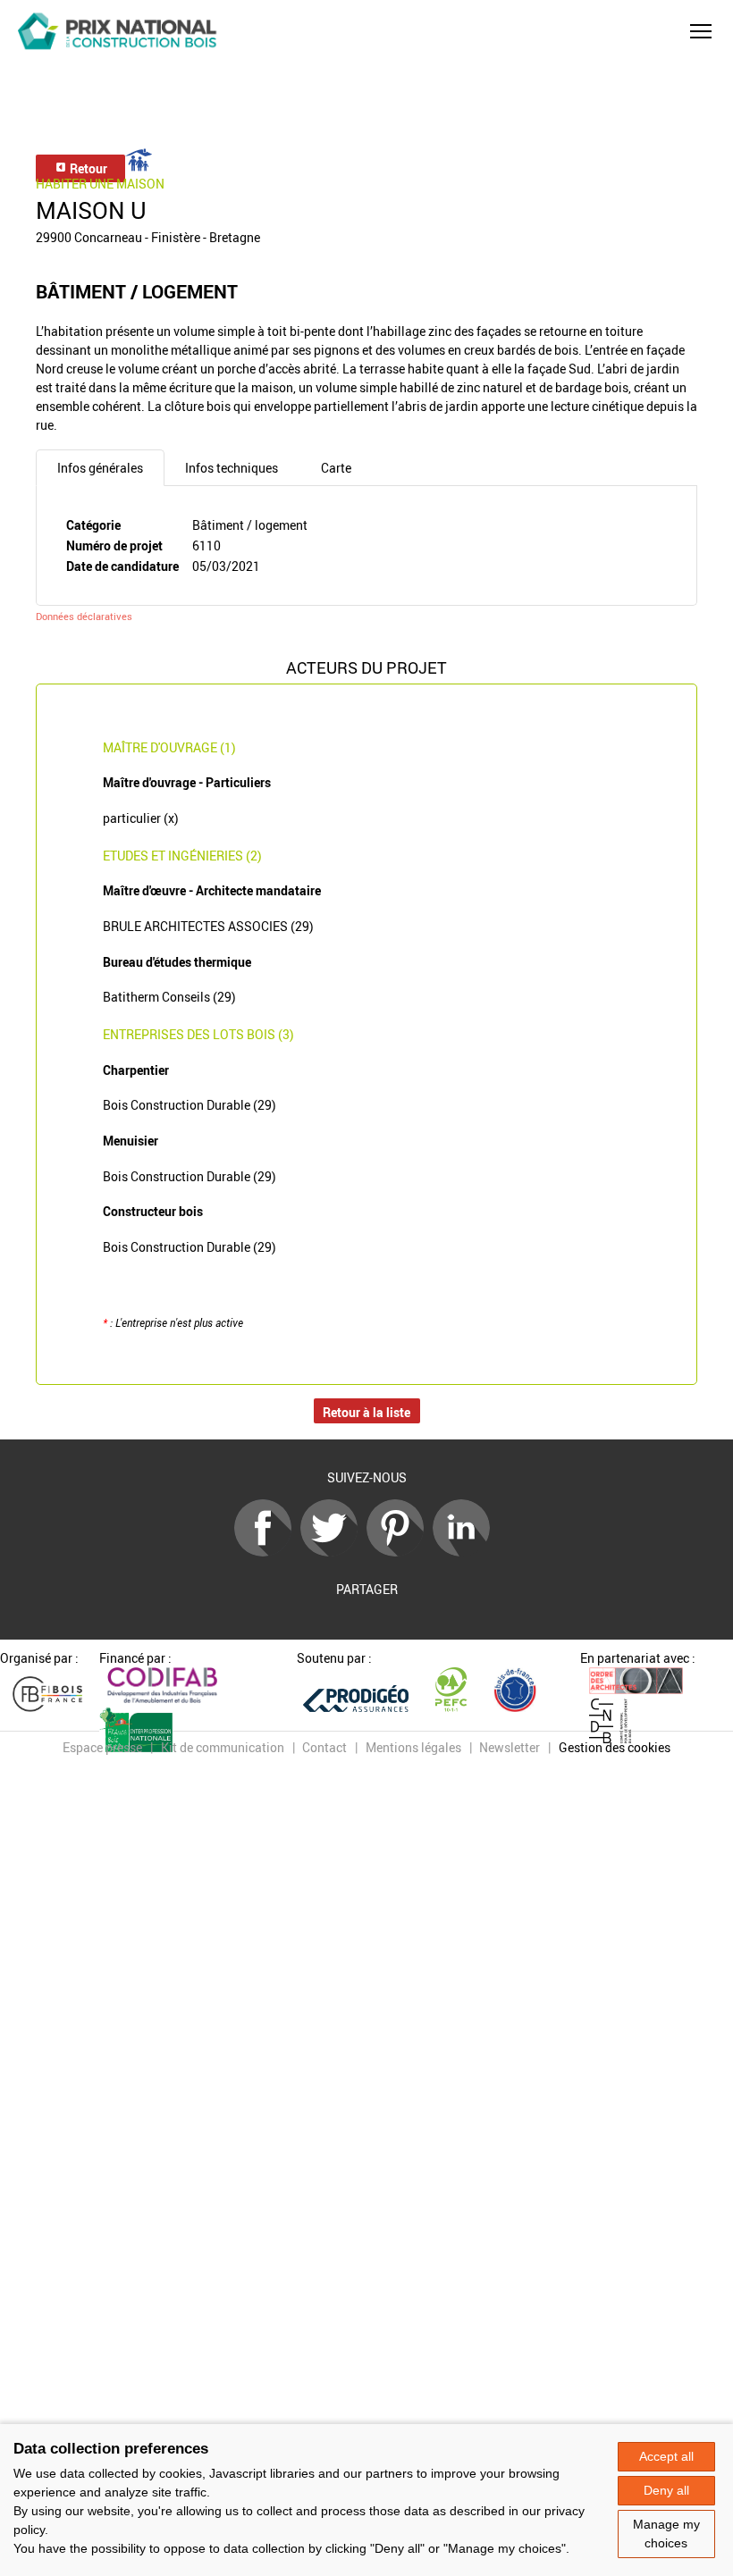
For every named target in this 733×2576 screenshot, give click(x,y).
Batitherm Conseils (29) (169, 997)
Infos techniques (232, 468)
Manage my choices (666, 2534)
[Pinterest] (400, 1552)
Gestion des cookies (615, 1747)
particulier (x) (141, 818)
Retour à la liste (366, 1412)
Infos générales (100, 468)
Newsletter (510, 1747)
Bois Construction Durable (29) (190, 1105)
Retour (87, 168)
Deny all (666, 2490)
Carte (336, 468)
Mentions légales (413, 1747)
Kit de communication (223, 1747)
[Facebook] (267, 1552)
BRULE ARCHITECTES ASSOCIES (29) (208, 926)
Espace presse (102, 1747)
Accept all (666, 2456)
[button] (701, 31)
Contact (324, 1747)
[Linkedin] (466, 1552)
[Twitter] (333, 1552)
